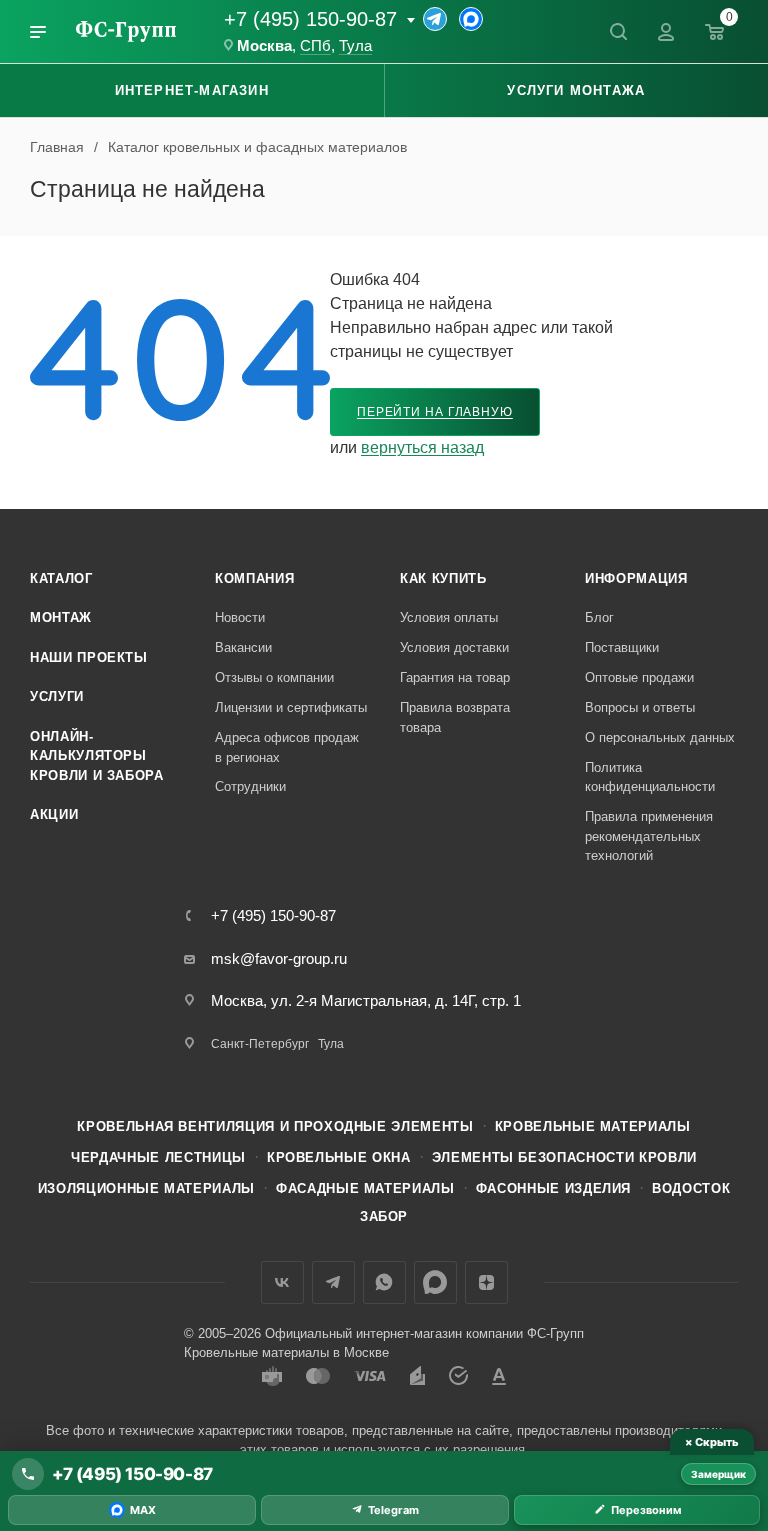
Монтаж (61, 617)
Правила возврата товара (455, 717)
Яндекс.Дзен (486, 1282)
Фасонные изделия (553, 1188)
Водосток (691, 1188)
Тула (355, 46)
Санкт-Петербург (260, 1044)
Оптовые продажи (639, 677)
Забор (384, 1216)
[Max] (471, 19)
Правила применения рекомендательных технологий (649, 836)
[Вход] (666, 32)
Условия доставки (454, 647)
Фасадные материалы (365, 1188)
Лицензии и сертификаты (291, 707)
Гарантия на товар (455, 677)
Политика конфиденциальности (650, 777)
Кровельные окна (339, 1157)
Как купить (443, 578)
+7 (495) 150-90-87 (310, 19)
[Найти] (618, 32)
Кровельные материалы (593, 1126)
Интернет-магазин (192, 90)
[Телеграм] (435, 19)
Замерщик (718, 1474)
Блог (599, 617)
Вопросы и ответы (640, 707)
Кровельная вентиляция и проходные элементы (275, 1126)
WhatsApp (384, 1282)
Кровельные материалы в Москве (286, 1352)
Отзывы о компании (274, 677)
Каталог (61, 578)
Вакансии (243, 647)
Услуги (57, 696)
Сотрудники (250, 786)
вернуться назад (422, 447)
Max (435, 1282)
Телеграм (333, 1282)
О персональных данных (660, 737)
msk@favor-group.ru (279, 958)
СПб (315, 46)
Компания (254, 578)
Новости (240, 617)
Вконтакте (282, 1282)
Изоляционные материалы (146, 1188)
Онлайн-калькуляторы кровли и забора (97, 756)
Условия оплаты (449, 617)
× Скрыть (711, 1442)
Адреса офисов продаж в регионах (287, 747)
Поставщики (622, 647)
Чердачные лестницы (158, 1157)
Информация (636, 578)
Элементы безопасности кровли (564, 1157)
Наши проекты (89, 657)
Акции (54, 814)
